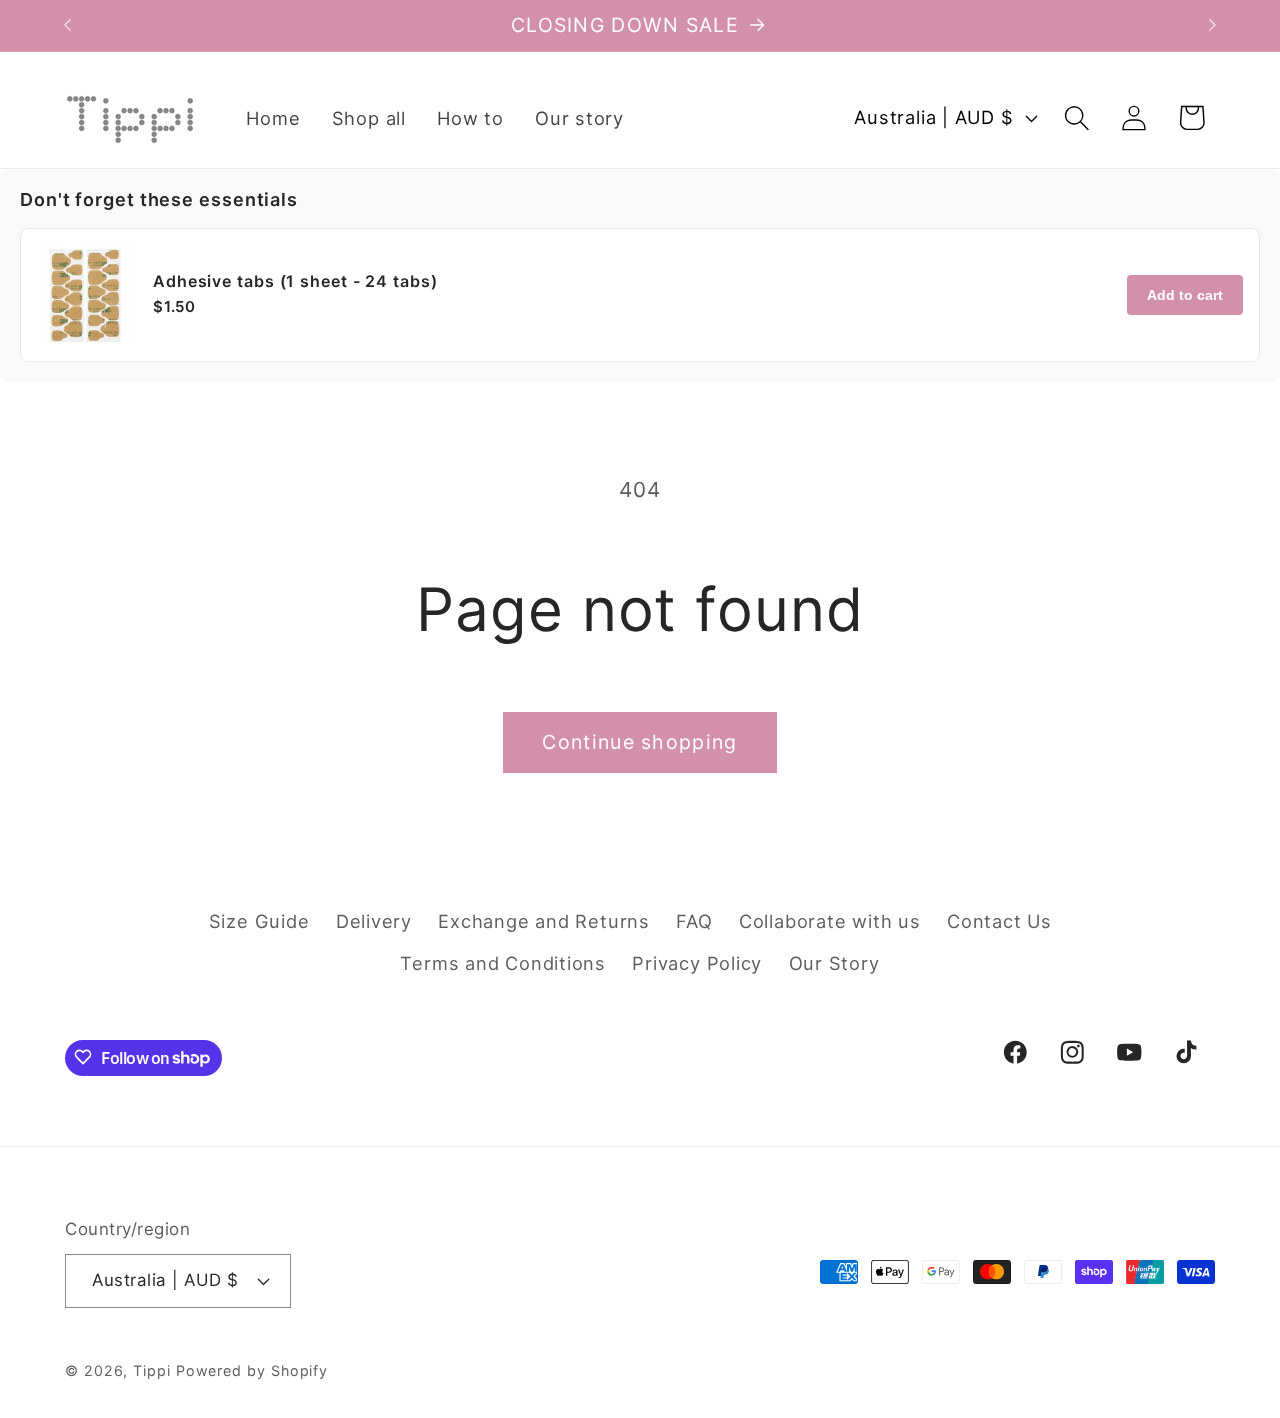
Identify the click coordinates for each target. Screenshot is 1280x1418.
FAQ (694, 920)
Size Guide (259, 920)
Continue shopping (639, 742)
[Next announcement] (1213, 25)
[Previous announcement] (68, 25)
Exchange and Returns (544, 920)
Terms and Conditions (503, 963)
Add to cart (1185, 295)
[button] (1077, 117)
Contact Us (999, 920)
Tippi (152, 1369)
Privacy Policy (697, 963)
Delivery (374, 920)
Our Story (834, 963)
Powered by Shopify (252, 1369)
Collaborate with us (830, 920)
